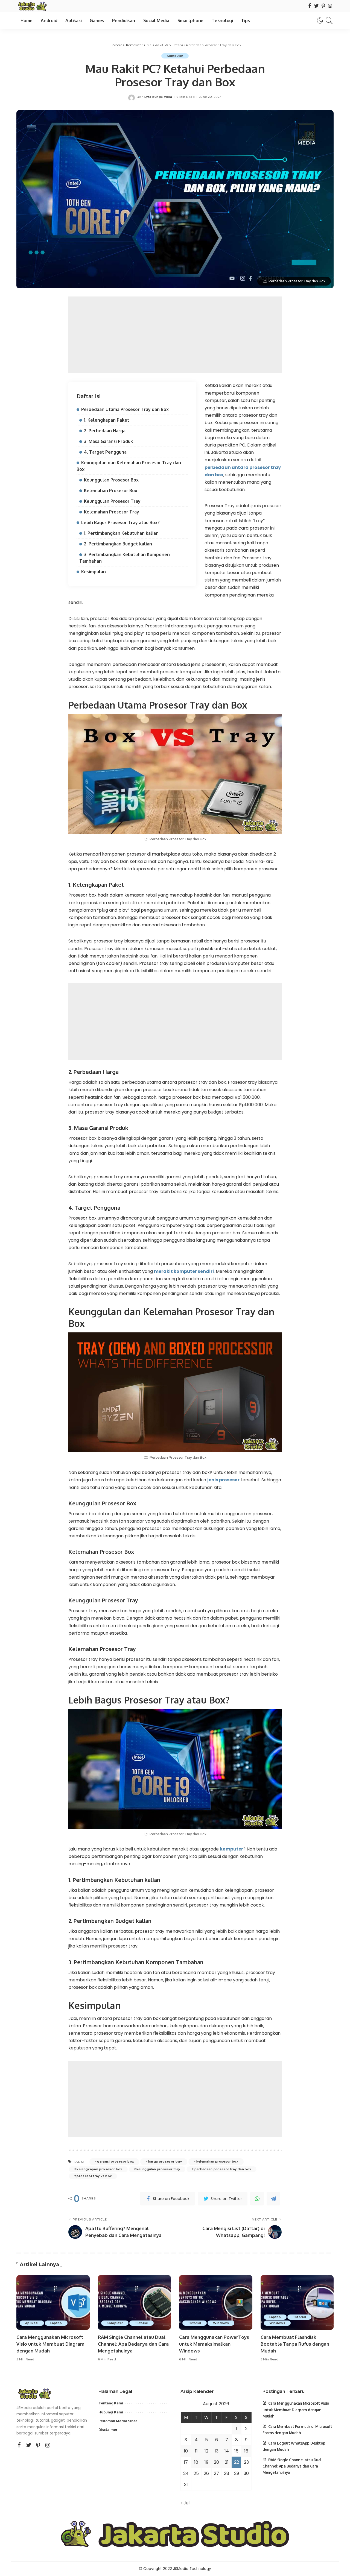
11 (196, 2451)
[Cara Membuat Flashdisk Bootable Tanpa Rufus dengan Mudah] (297, 2303)
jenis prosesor (223, 1480)
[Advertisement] (175, 335)
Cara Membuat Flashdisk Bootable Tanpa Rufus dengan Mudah (295, 2344)
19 (206, 2462)
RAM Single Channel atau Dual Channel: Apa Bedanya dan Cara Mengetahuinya (133, 2344)
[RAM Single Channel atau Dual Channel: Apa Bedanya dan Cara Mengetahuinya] (135, 2303)
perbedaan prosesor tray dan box (223, 2169)
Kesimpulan (94, 572)
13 (217, 2451)
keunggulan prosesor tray (158, 2169)
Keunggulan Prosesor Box (111, 480)
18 (196, 2462)
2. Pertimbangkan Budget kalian (118, 544)
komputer (231, 1849)
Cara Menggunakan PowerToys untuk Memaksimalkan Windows (214, 2344)
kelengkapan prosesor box (99, 2169)
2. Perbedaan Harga (105, 431)
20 (216, 2462)
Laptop (56, 2323)
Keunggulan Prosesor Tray (112, 501)
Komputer (175, 56)
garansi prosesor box (115, 2161)
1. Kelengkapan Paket (107, 420)
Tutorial (142, 2323)
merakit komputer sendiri (184, 1271)
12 (206, 2451)
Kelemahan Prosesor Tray (112, 512)
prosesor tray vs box (94, 2176)
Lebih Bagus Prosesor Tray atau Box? (120, 522)
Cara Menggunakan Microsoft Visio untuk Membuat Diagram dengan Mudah (50, 2344)
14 (227, 2451)
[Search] (329, 20)
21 (227, 2462)
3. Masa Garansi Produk (108, 441)
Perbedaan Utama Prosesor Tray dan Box (125, 409)
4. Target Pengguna (105, 452)
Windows (221, 2323)
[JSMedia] (32, 6)
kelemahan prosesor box (217, 2161)
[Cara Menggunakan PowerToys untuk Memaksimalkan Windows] (216, 2303)
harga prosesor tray (165, 2161)
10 (186, 2451)
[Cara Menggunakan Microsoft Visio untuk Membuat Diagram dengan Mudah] (53, 2303)
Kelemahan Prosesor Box (111, 490)
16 (246, 2451)
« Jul (185, 2503)
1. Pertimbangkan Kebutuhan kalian (121, 533)
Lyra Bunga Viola (158, 97)
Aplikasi (32, 2323)
